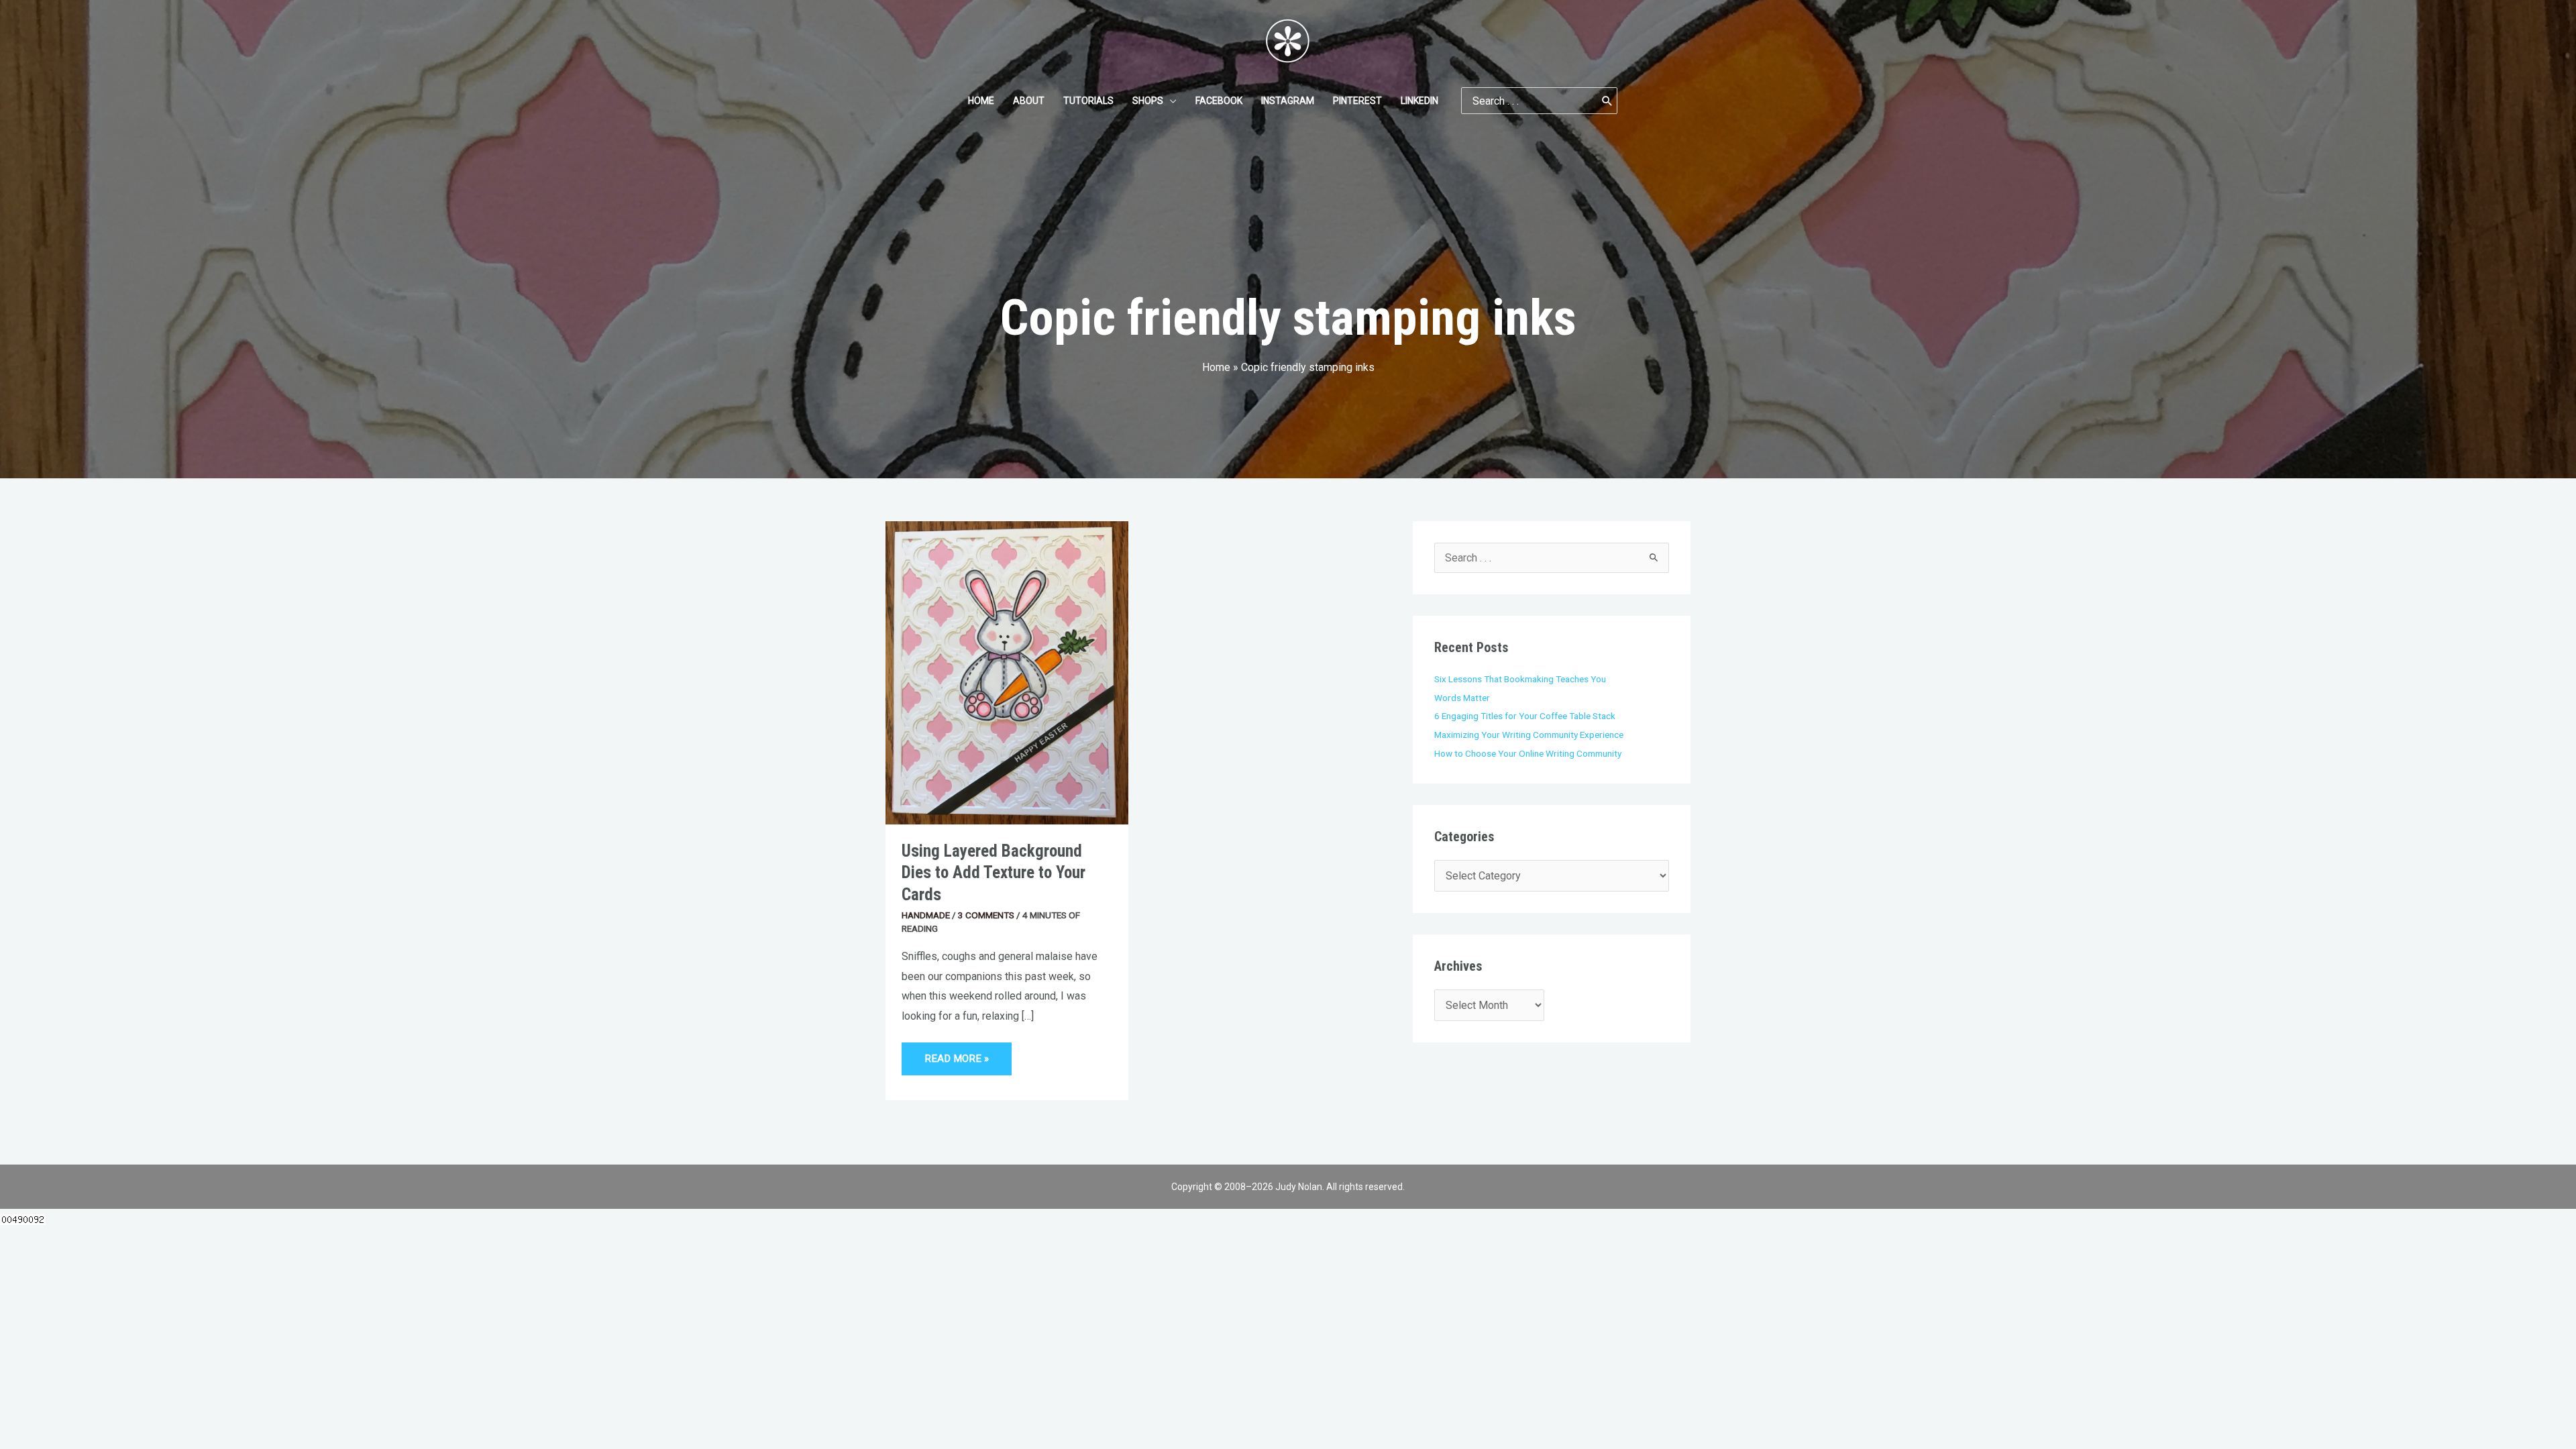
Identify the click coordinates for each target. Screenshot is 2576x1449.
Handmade (926, 915)
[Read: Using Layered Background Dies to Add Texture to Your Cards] (1007, 672)
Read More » (957, 1054)
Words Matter (1462, 698)
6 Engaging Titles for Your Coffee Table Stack (1525, 716)
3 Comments (986, 915)
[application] (1170, 101)
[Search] (1607, 101)
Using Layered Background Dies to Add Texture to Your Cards (994, 873)
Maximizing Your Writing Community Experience (1529, 735)
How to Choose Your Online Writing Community (1528, 753)
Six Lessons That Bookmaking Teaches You (1520, 679)
